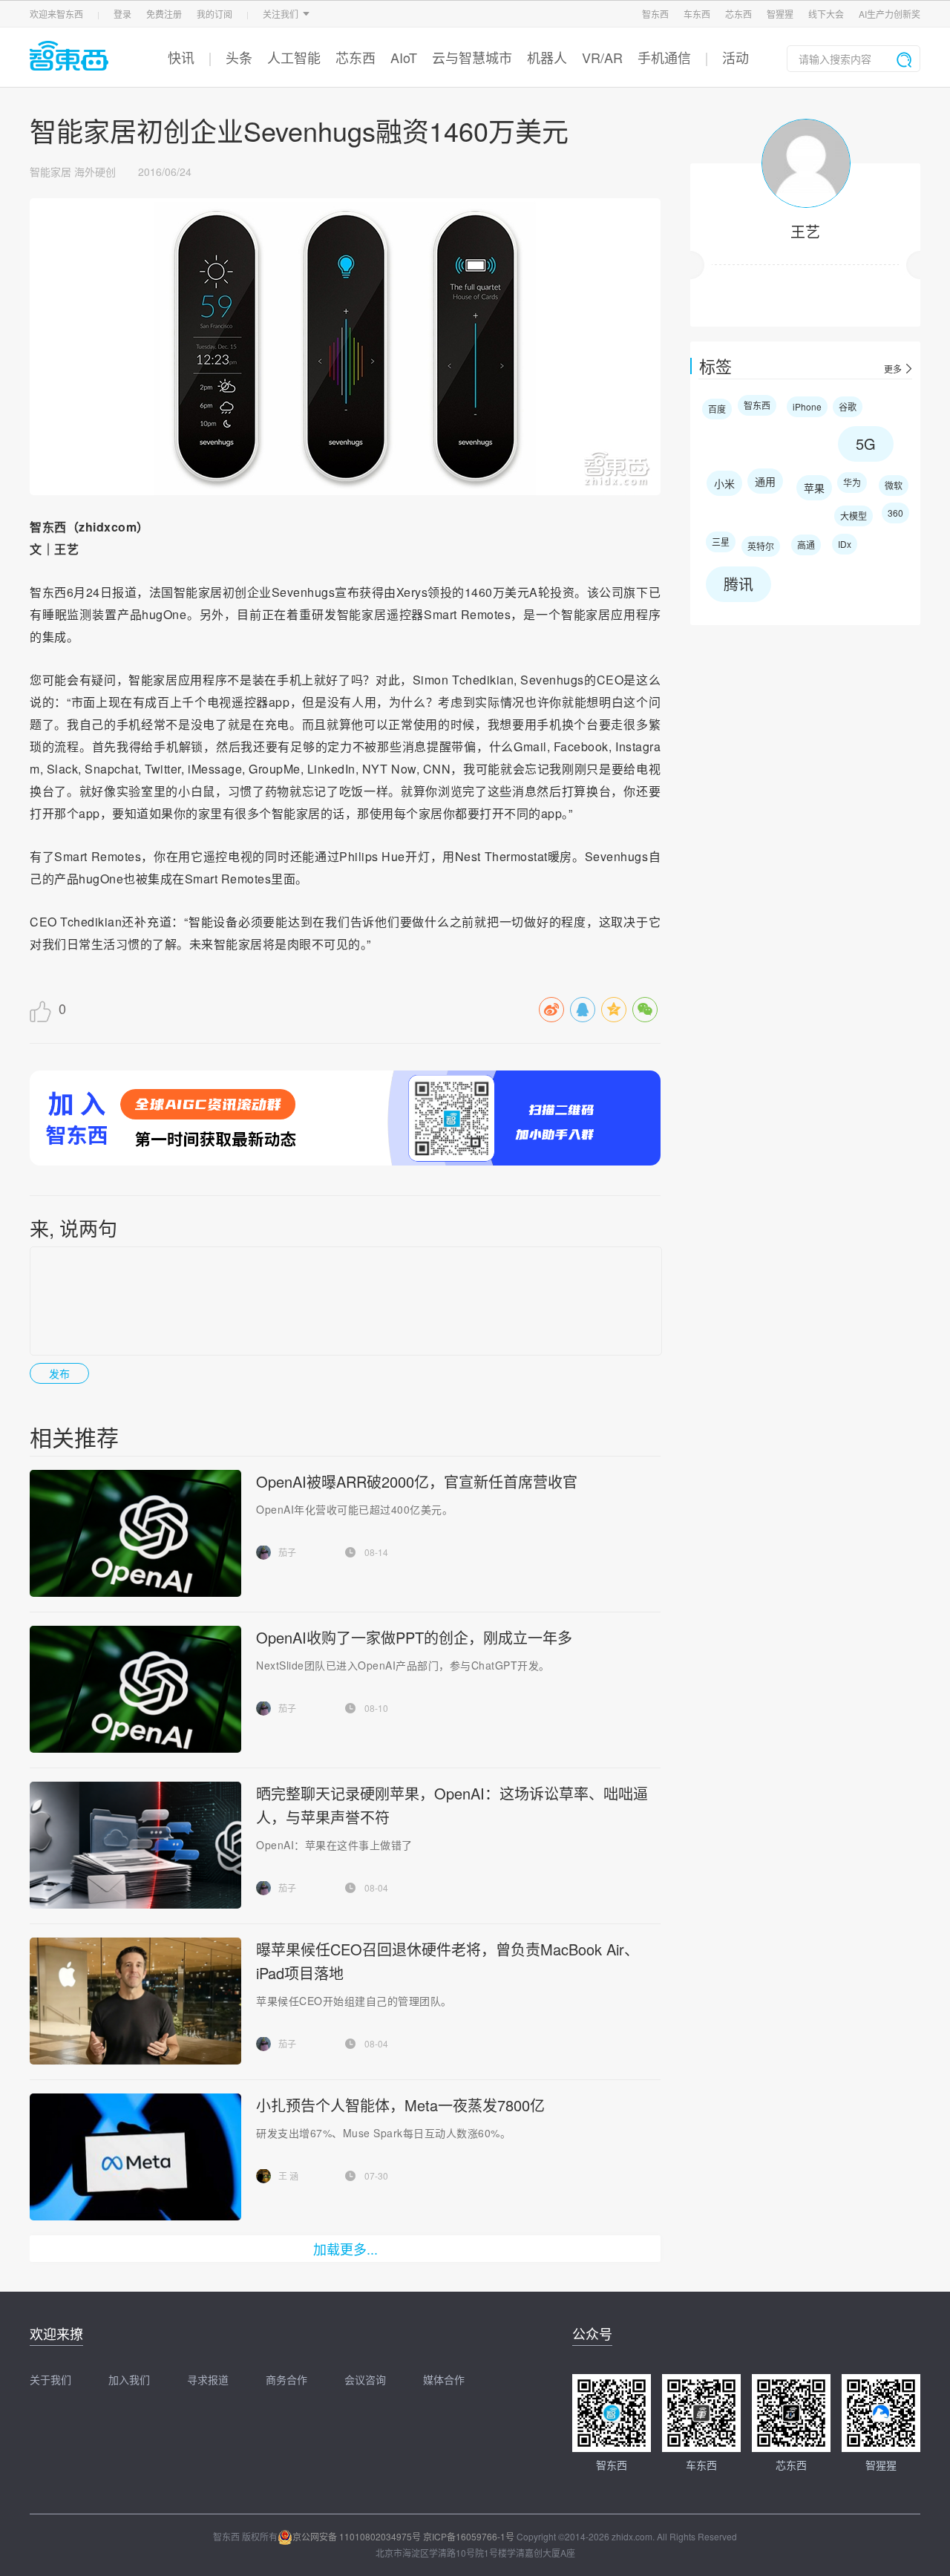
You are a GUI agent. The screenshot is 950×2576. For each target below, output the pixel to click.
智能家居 (50, 171)
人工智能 (294, 57)
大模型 (854, 516)
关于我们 (50, 2379)
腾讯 (738, 584)
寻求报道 (208, 2379)
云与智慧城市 (472, 57)
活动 (736, 57)
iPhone (807, 406)
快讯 (181, 57)
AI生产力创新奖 (890, 14)
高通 (806, 545)
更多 (893, 369)
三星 (721, 542)
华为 (852, 482)
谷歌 (848, 406)
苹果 (814, 488)
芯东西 (738, 14)
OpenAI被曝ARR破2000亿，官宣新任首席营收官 (417, 1481)
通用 (765, 481)
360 (895, 513)
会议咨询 (365, 2379)
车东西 (697, 14)
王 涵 (288, 2175)
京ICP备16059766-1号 (469, 2536)
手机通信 (664, 57)
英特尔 (761, 546)
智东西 (655, 14)
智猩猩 (780, 14)
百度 (717, 409)
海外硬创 (95, 171)
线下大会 (826, 14)
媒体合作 (444, 2379)
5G (866, 444)
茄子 (287, 1552)
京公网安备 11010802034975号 (357, 2536)
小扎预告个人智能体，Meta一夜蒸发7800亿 (400, 2105)
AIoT (404, 57)
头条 (239, 57)
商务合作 (286, 2379)
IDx (845, 544)
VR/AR (602, 57)
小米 (724, 483)
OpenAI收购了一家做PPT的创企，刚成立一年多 (414, 1637)
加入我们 (129, 2379)
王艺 (805, 231)
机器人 (547, 57)
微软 (894, 485)
